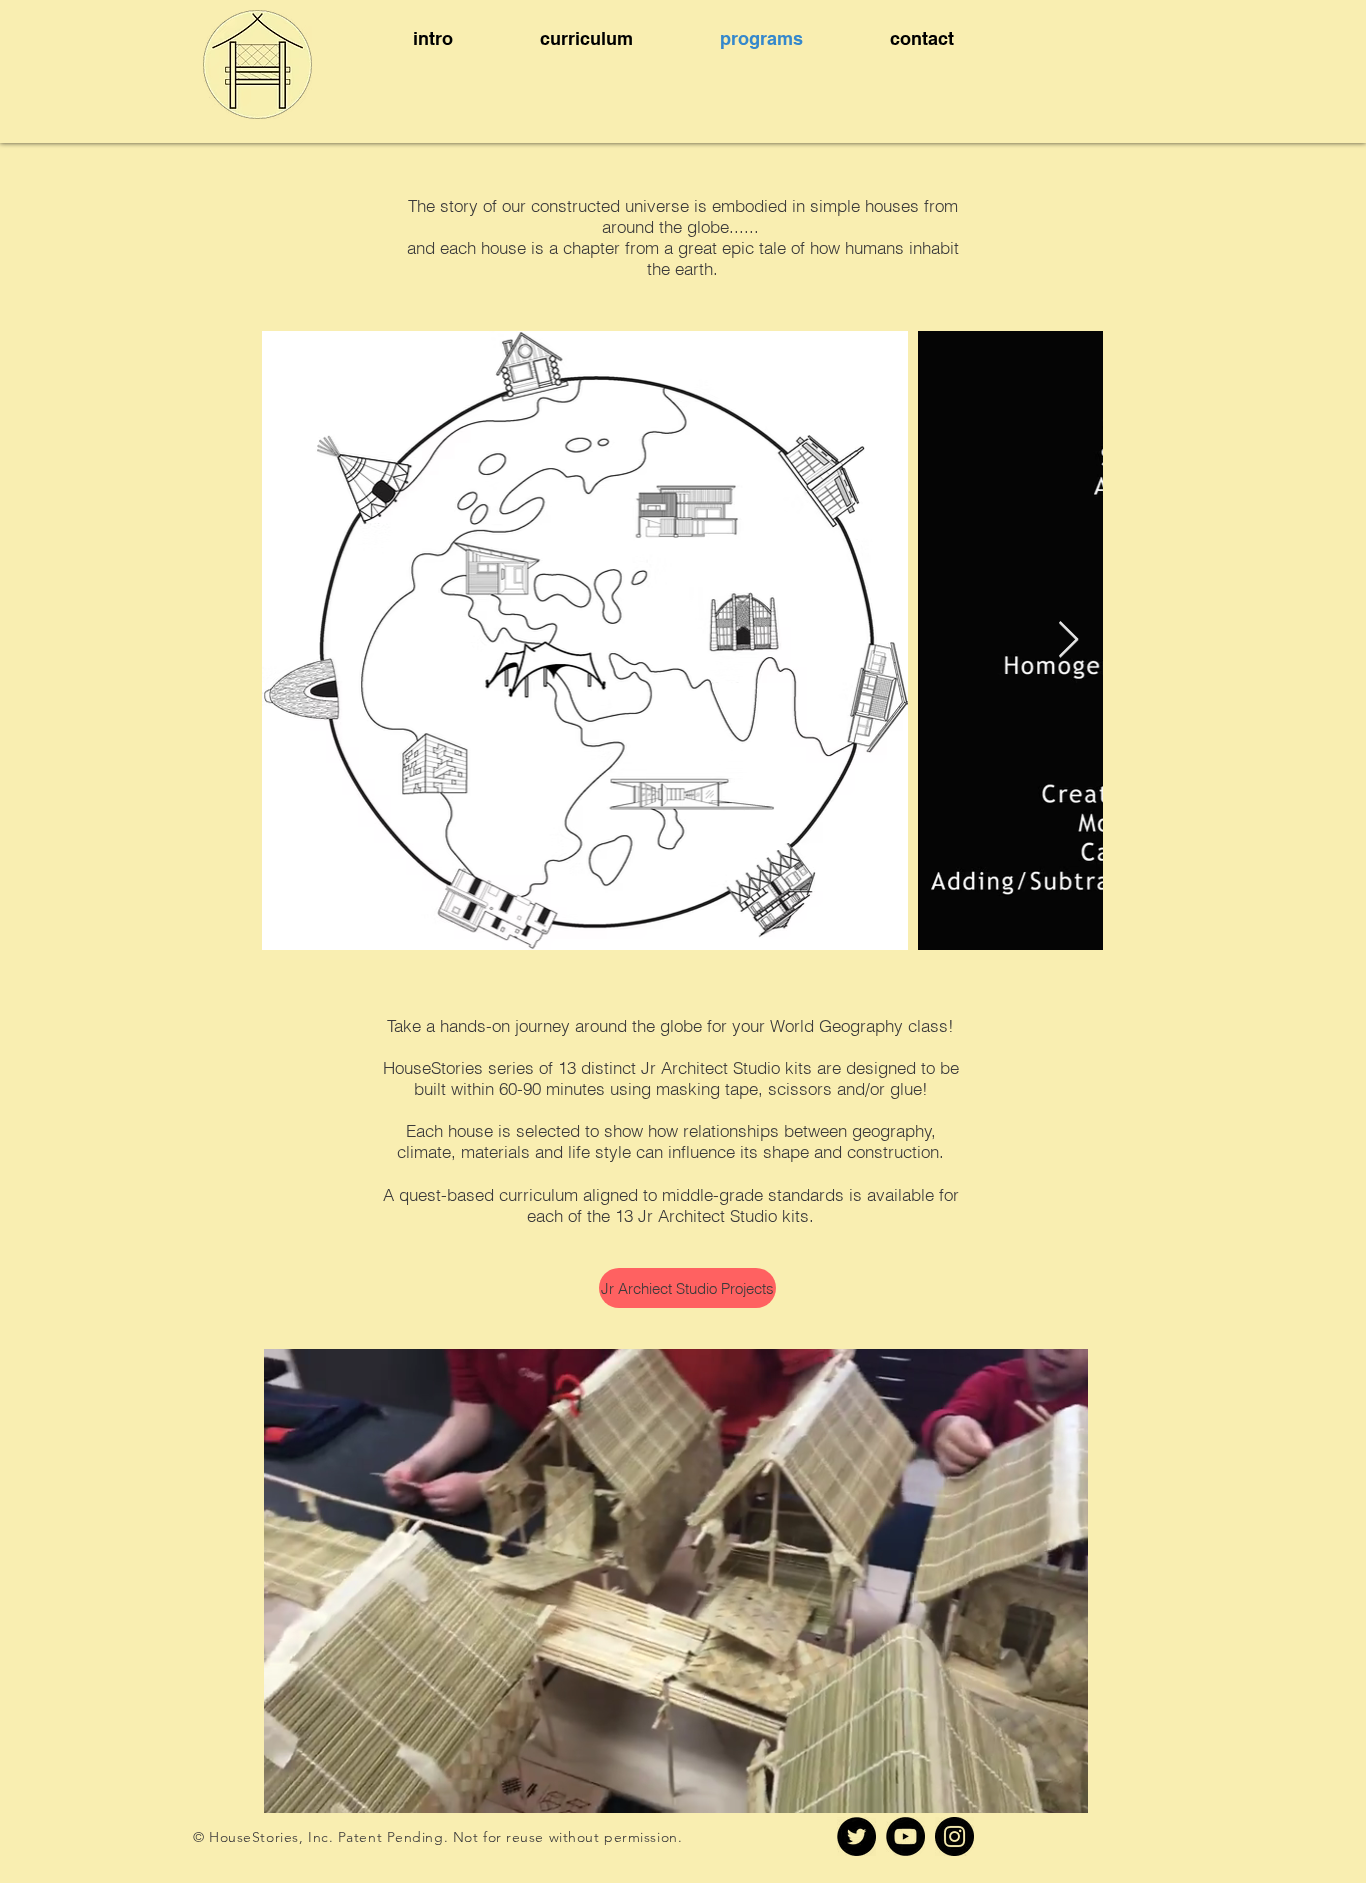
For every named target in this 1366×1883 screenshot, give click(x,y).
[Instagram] (954, 1836)
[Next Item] (1068, 640)
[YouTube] (905, 1836)
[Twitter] (856, 1836)
